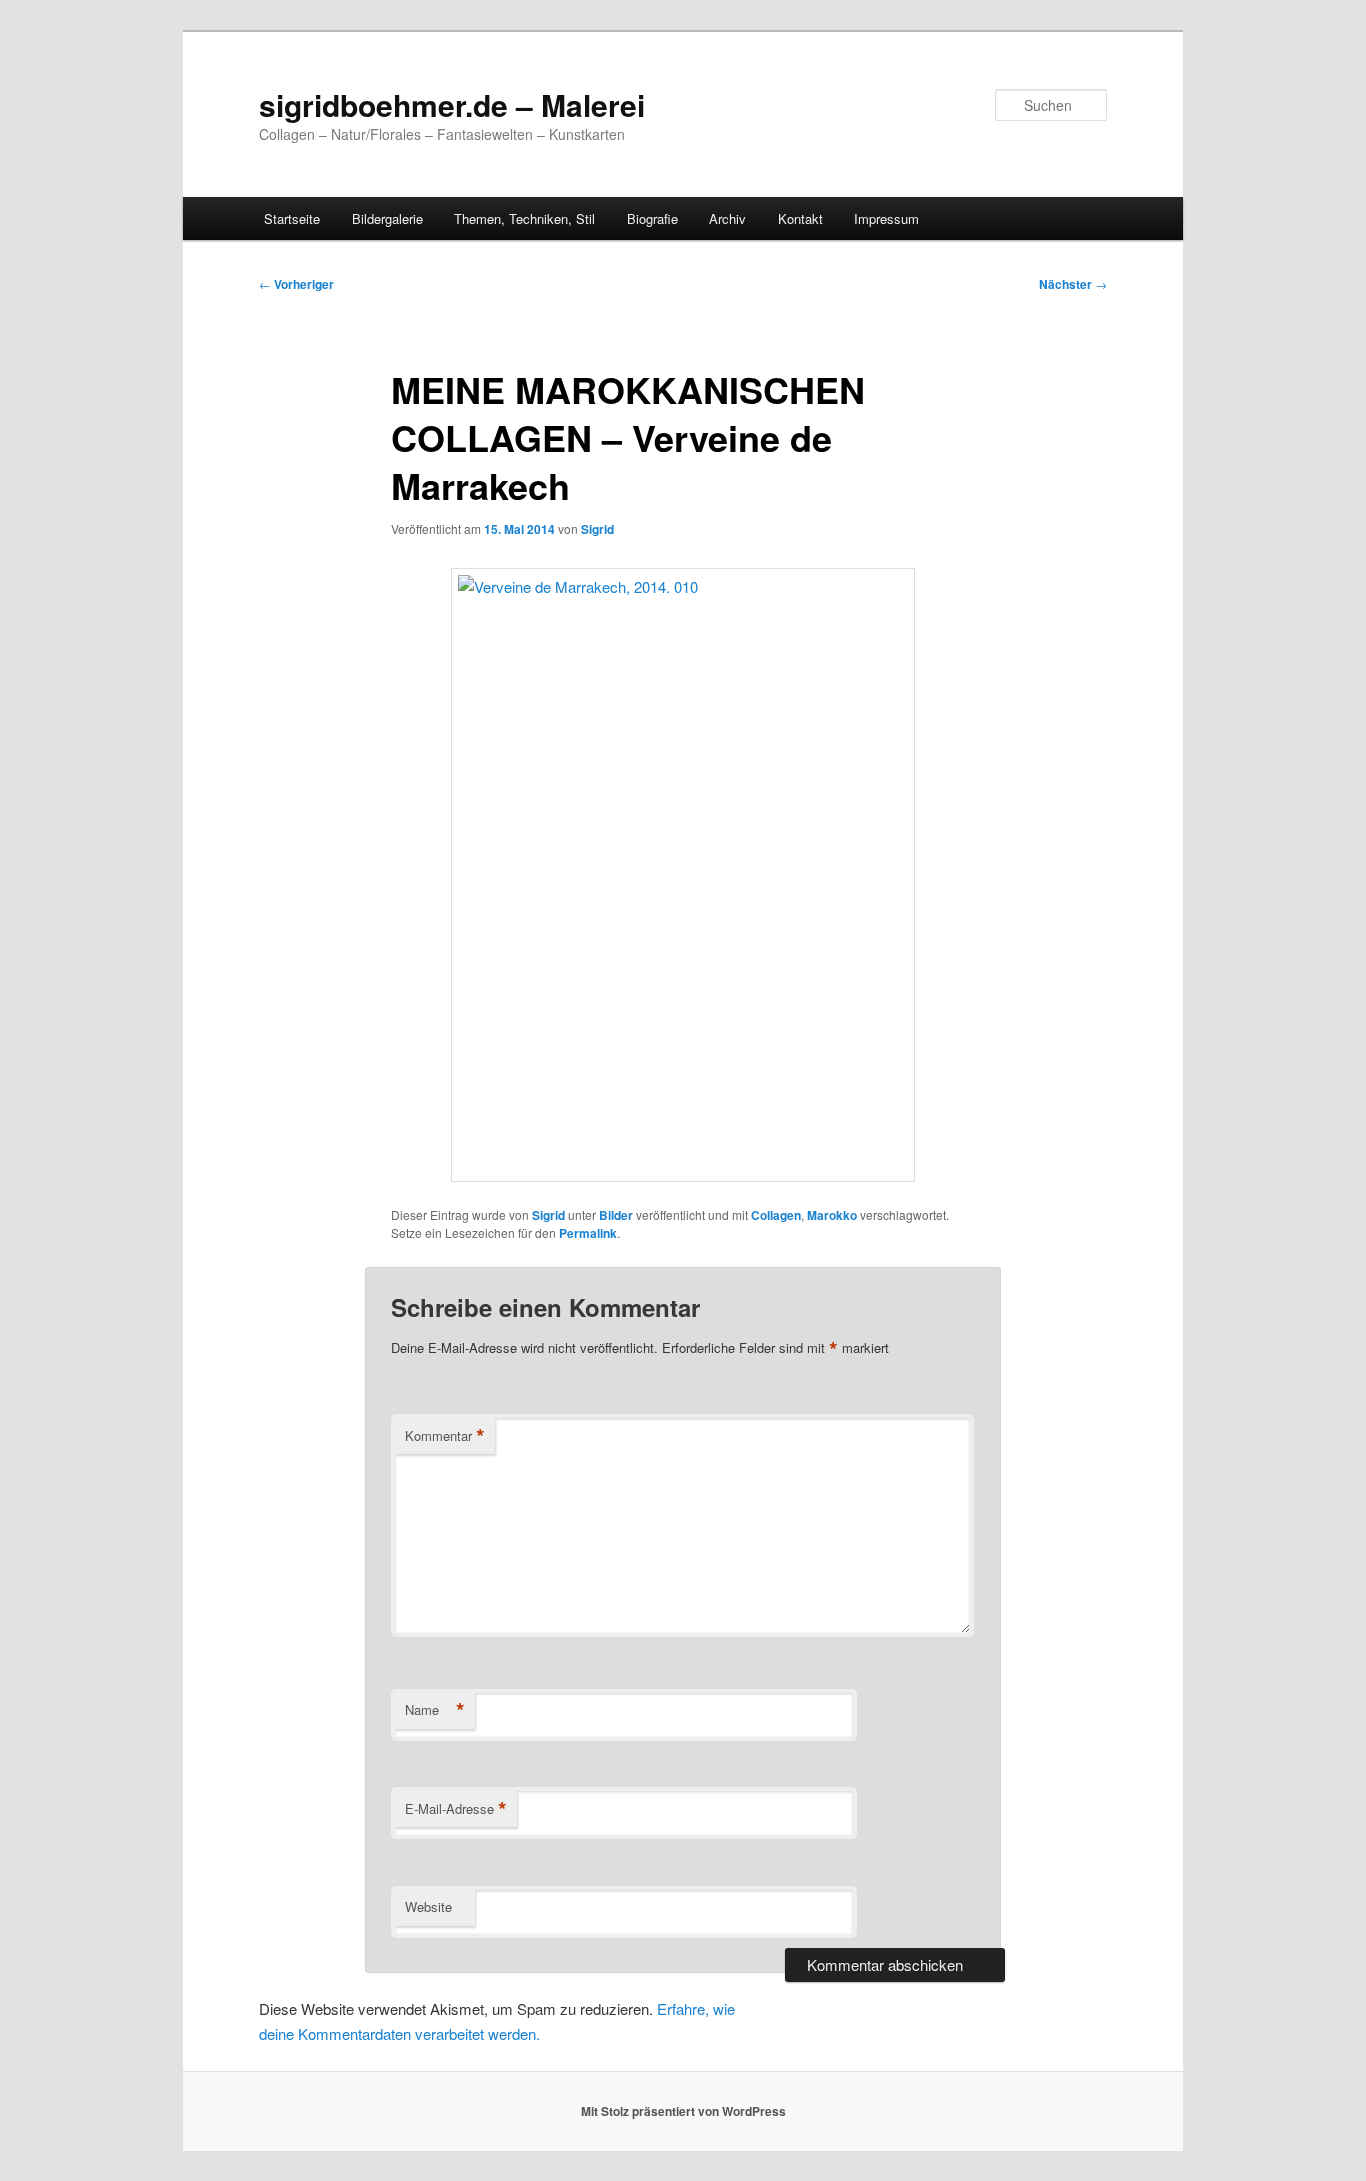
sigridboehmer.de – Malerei (452, 104)
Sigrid (597, 529)
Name (435, 1710)
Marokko (832, 1215)
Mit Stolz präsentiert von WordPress (683, 2111)
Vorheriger (296, 284)
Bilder (616, 1215)
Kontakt (800, 218)
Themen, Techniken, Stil (524, 218)
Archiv (727, 218)
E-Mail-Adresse (456, 1809)
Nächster (1073, 284)
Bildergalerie (387, 218)
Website (428, 1906)
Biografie (652, 218)
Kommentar (445, 1436)
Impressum (886, 218)
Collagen (776, 1215)
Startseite (292, 218)
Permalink (588, 1233)
